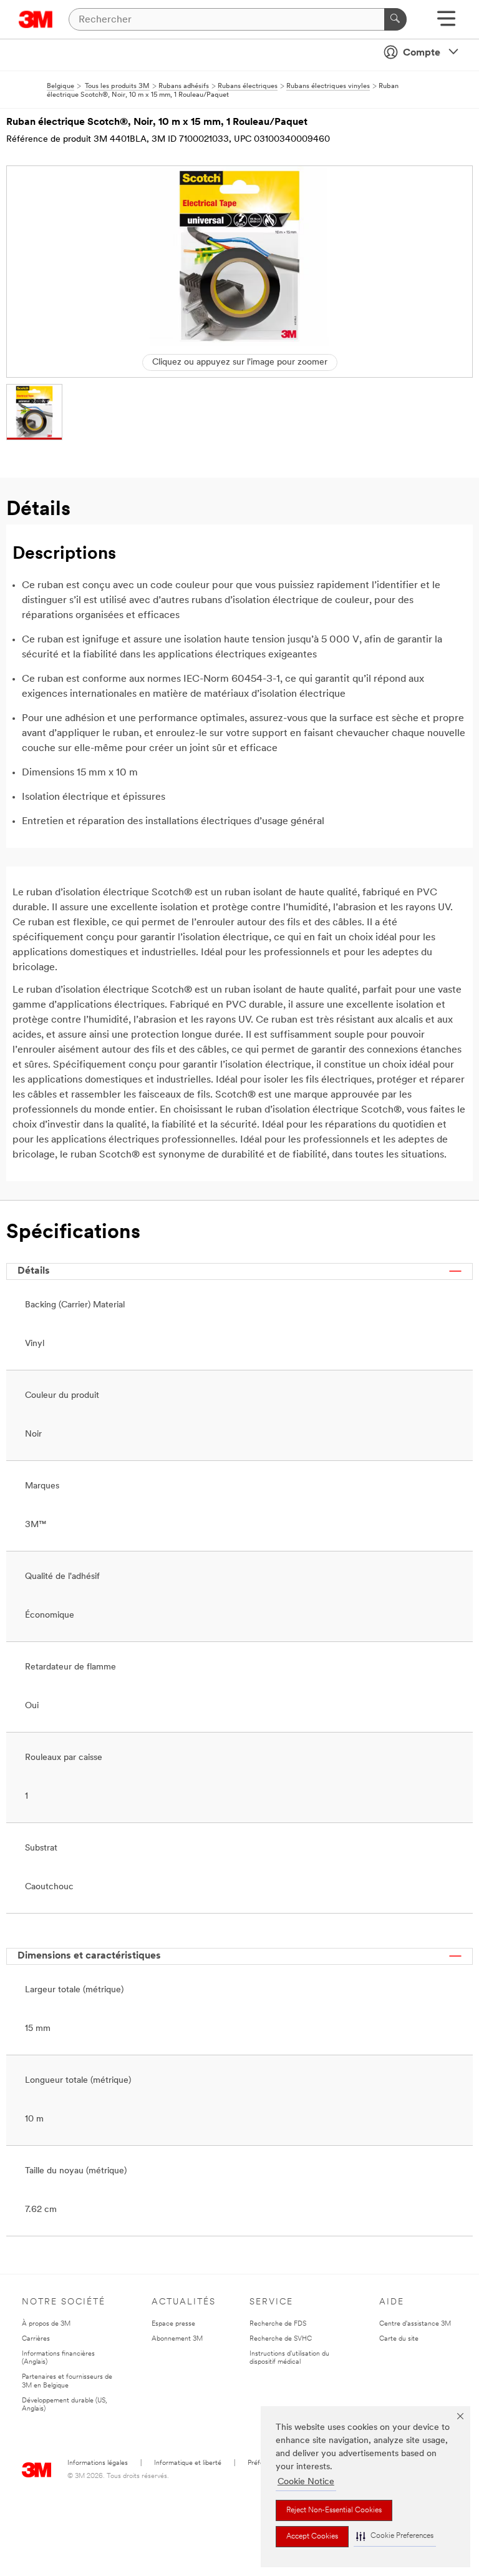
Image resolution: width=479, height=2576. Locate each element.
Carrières (36, 2339)
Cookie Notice (306, 2482)
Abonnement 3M (177, 2339)
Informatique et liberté (188, 2463)
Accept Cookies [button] (312, 2537)
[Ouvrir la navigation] (446, 23)
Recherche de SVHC (281, 2339)
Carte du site (399, 2339)
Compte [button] (422, 53)
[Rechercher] (395, 19)
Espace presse (173, 2324)
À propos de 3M (46, 2324)
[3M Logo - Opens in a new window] (36, 19)
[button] (395, 2536)
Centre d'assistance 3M (415, 2324)
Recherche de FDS (278, 2324)
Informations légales (98, 2463)
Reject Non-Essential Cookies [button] (334, 2510)
